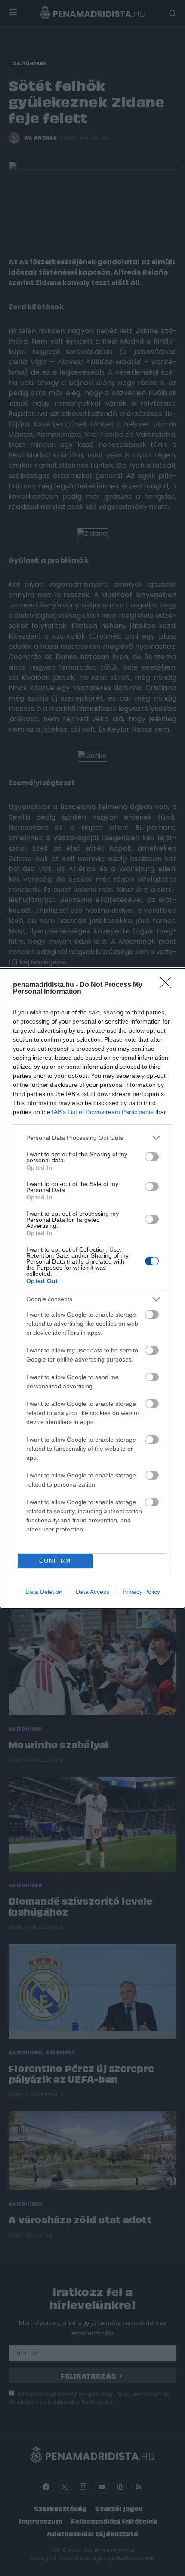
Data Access (92, 1592)
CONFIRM (55, 1561)
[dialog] (92, 1288)
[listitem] (92, 1138)
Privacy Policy (141, 1592)
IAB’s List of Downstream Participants (103, 1112)
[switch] (152, 1157)
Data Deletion (44, 1592)
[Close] (168, 985)
